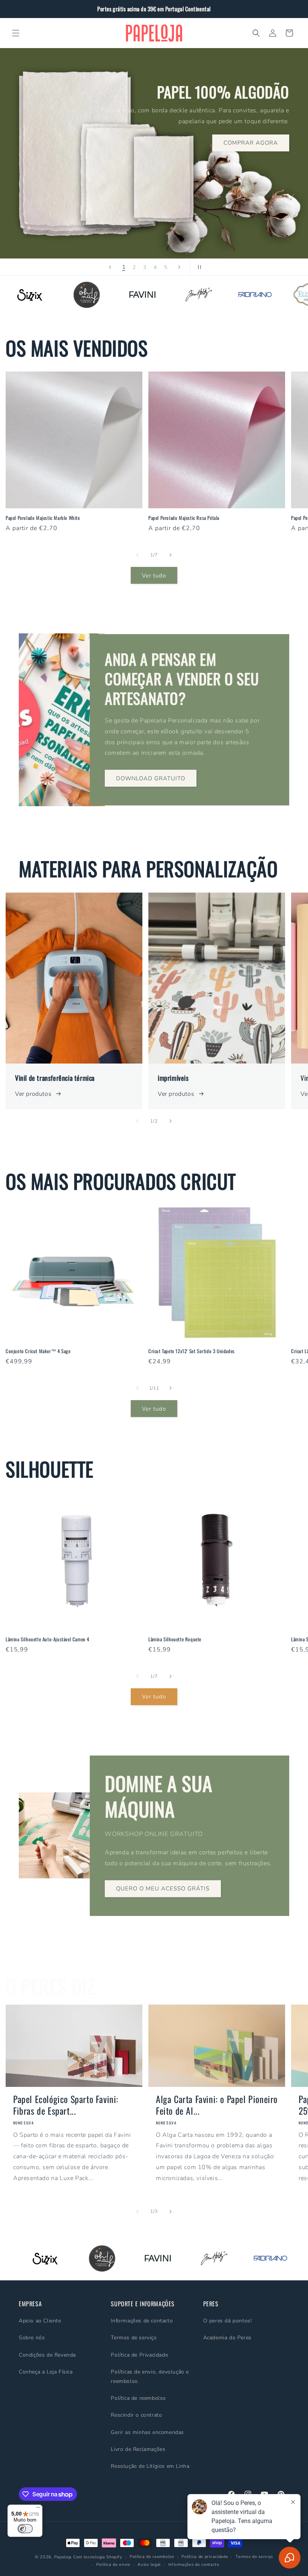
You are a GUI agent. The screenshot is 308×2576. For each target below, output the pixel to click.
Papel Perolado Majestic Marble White (43, 518)
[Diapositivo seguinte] (179, 267)
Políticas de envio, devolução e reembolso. (150, 2377)
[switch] (25, 2529)
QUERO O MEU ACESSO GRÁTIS (163, 1889)
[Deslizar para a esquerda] (137, 555)
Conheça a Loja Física (46, 2372)
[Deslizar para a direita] (171, 555)
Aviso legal (149, 2565)
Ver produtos (33, 1094)
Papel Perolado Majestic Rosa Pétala (184, 518)
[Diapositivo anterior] (110, 267)
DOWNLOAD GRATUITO (151, 778)
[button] (16, 33)
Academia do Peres (227, 2338)
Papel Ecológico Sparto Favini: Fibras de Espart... (66, 2105)
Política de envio (113, 2565)
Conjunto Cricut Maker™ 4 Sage (38, 1351)
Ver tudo (154, 576)
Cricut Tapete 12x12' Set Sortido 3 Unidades (192, 1351)
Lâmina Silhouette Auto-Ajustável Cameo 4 (48, 1639)
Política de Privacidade (139, 2355)
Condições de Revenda (47, 2355)
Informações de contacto (142, 2321)
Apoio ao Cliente (40, 2321)
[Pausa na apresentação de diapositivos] (198, 267)
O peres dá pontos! (228, 2321)
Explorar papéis (52, 177)
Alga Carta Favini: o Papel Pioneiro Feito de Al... (217, 2105)
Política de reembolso (138, 2398)
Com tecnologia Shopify (98, 2557)
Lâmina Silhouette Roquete (175, 1639)
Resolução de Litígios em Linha (150, 2466)
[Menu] (38, 2509)
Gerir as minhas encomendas (147, 2432)
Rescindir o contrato (136, 2415)
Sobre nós (32, 2338)
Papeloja (63, 2557)
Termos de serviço (134, 2338)
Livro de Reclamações (138, 2449)
